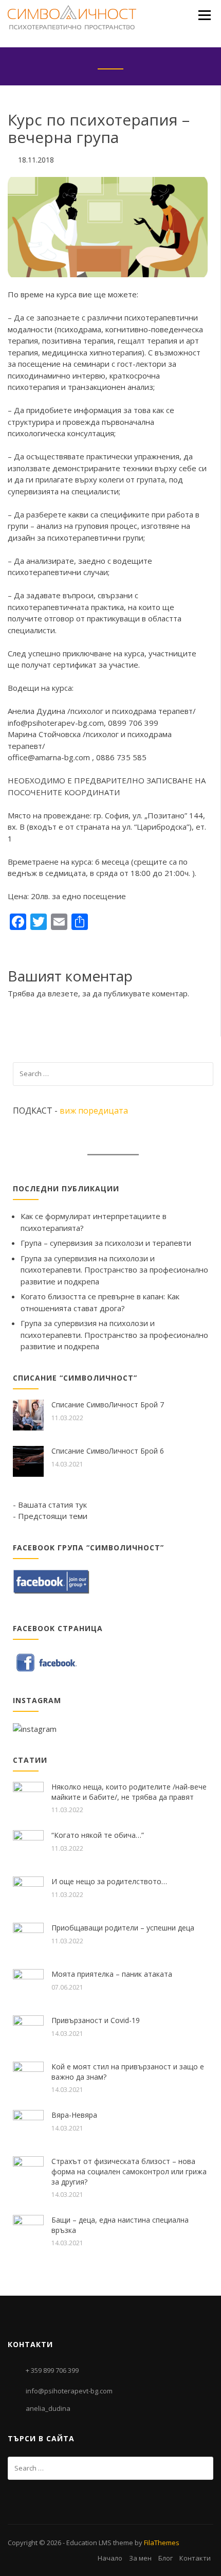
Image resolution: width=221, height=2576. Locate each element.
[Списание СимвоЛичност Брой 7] (28, 1414)
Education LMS (89, 2543)
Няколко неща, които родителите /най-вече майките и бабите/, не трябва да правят (129, 1792)
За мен (140, 2558)
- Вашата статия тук (50, 1505)
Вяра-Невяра (74, 2115)
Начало (110, 2558)
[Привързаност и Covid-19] (28, 2030)
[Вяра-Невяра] (28, 2124)
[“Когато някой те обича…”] (28, 1845)
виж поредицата (94, 1111)
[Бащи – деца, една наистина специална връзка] (28, 2229)
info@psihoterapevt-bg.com (69, 2391)
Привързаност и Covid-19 (96, 2020)
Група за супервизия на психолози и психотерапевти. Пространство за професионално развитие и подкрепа (114, 1270)
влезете (63, 993)
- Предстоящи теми (50, 1516)
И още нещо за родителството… (109, 1881)
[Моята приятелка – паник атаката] (28, 1983)
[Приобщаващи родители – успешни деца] (28, 1937)
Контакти (195, 2558)
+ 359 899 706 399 (52, 2370)
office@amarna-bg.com (50, 757)
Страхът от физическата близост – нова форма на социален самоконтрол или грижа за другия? (129, 2171)
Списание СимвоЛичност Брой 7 (108, 1405)
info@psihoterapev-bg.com (56, 723)
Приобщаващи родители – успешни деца (123, 1928)
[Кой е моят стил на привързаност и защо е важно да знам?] (28, 2076)
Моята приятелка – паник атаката (112, 1974)
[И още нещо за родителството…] (28, 1891)
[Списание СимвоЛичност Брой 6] (28, 1460)
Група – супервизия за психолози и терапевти (106, 1243)
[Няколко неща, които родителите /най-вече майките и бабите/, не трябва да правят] (28, 1796)
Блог (165, 2558)
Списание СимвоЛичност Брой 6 (108, 1451)
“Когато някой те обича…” (98, 1835)
